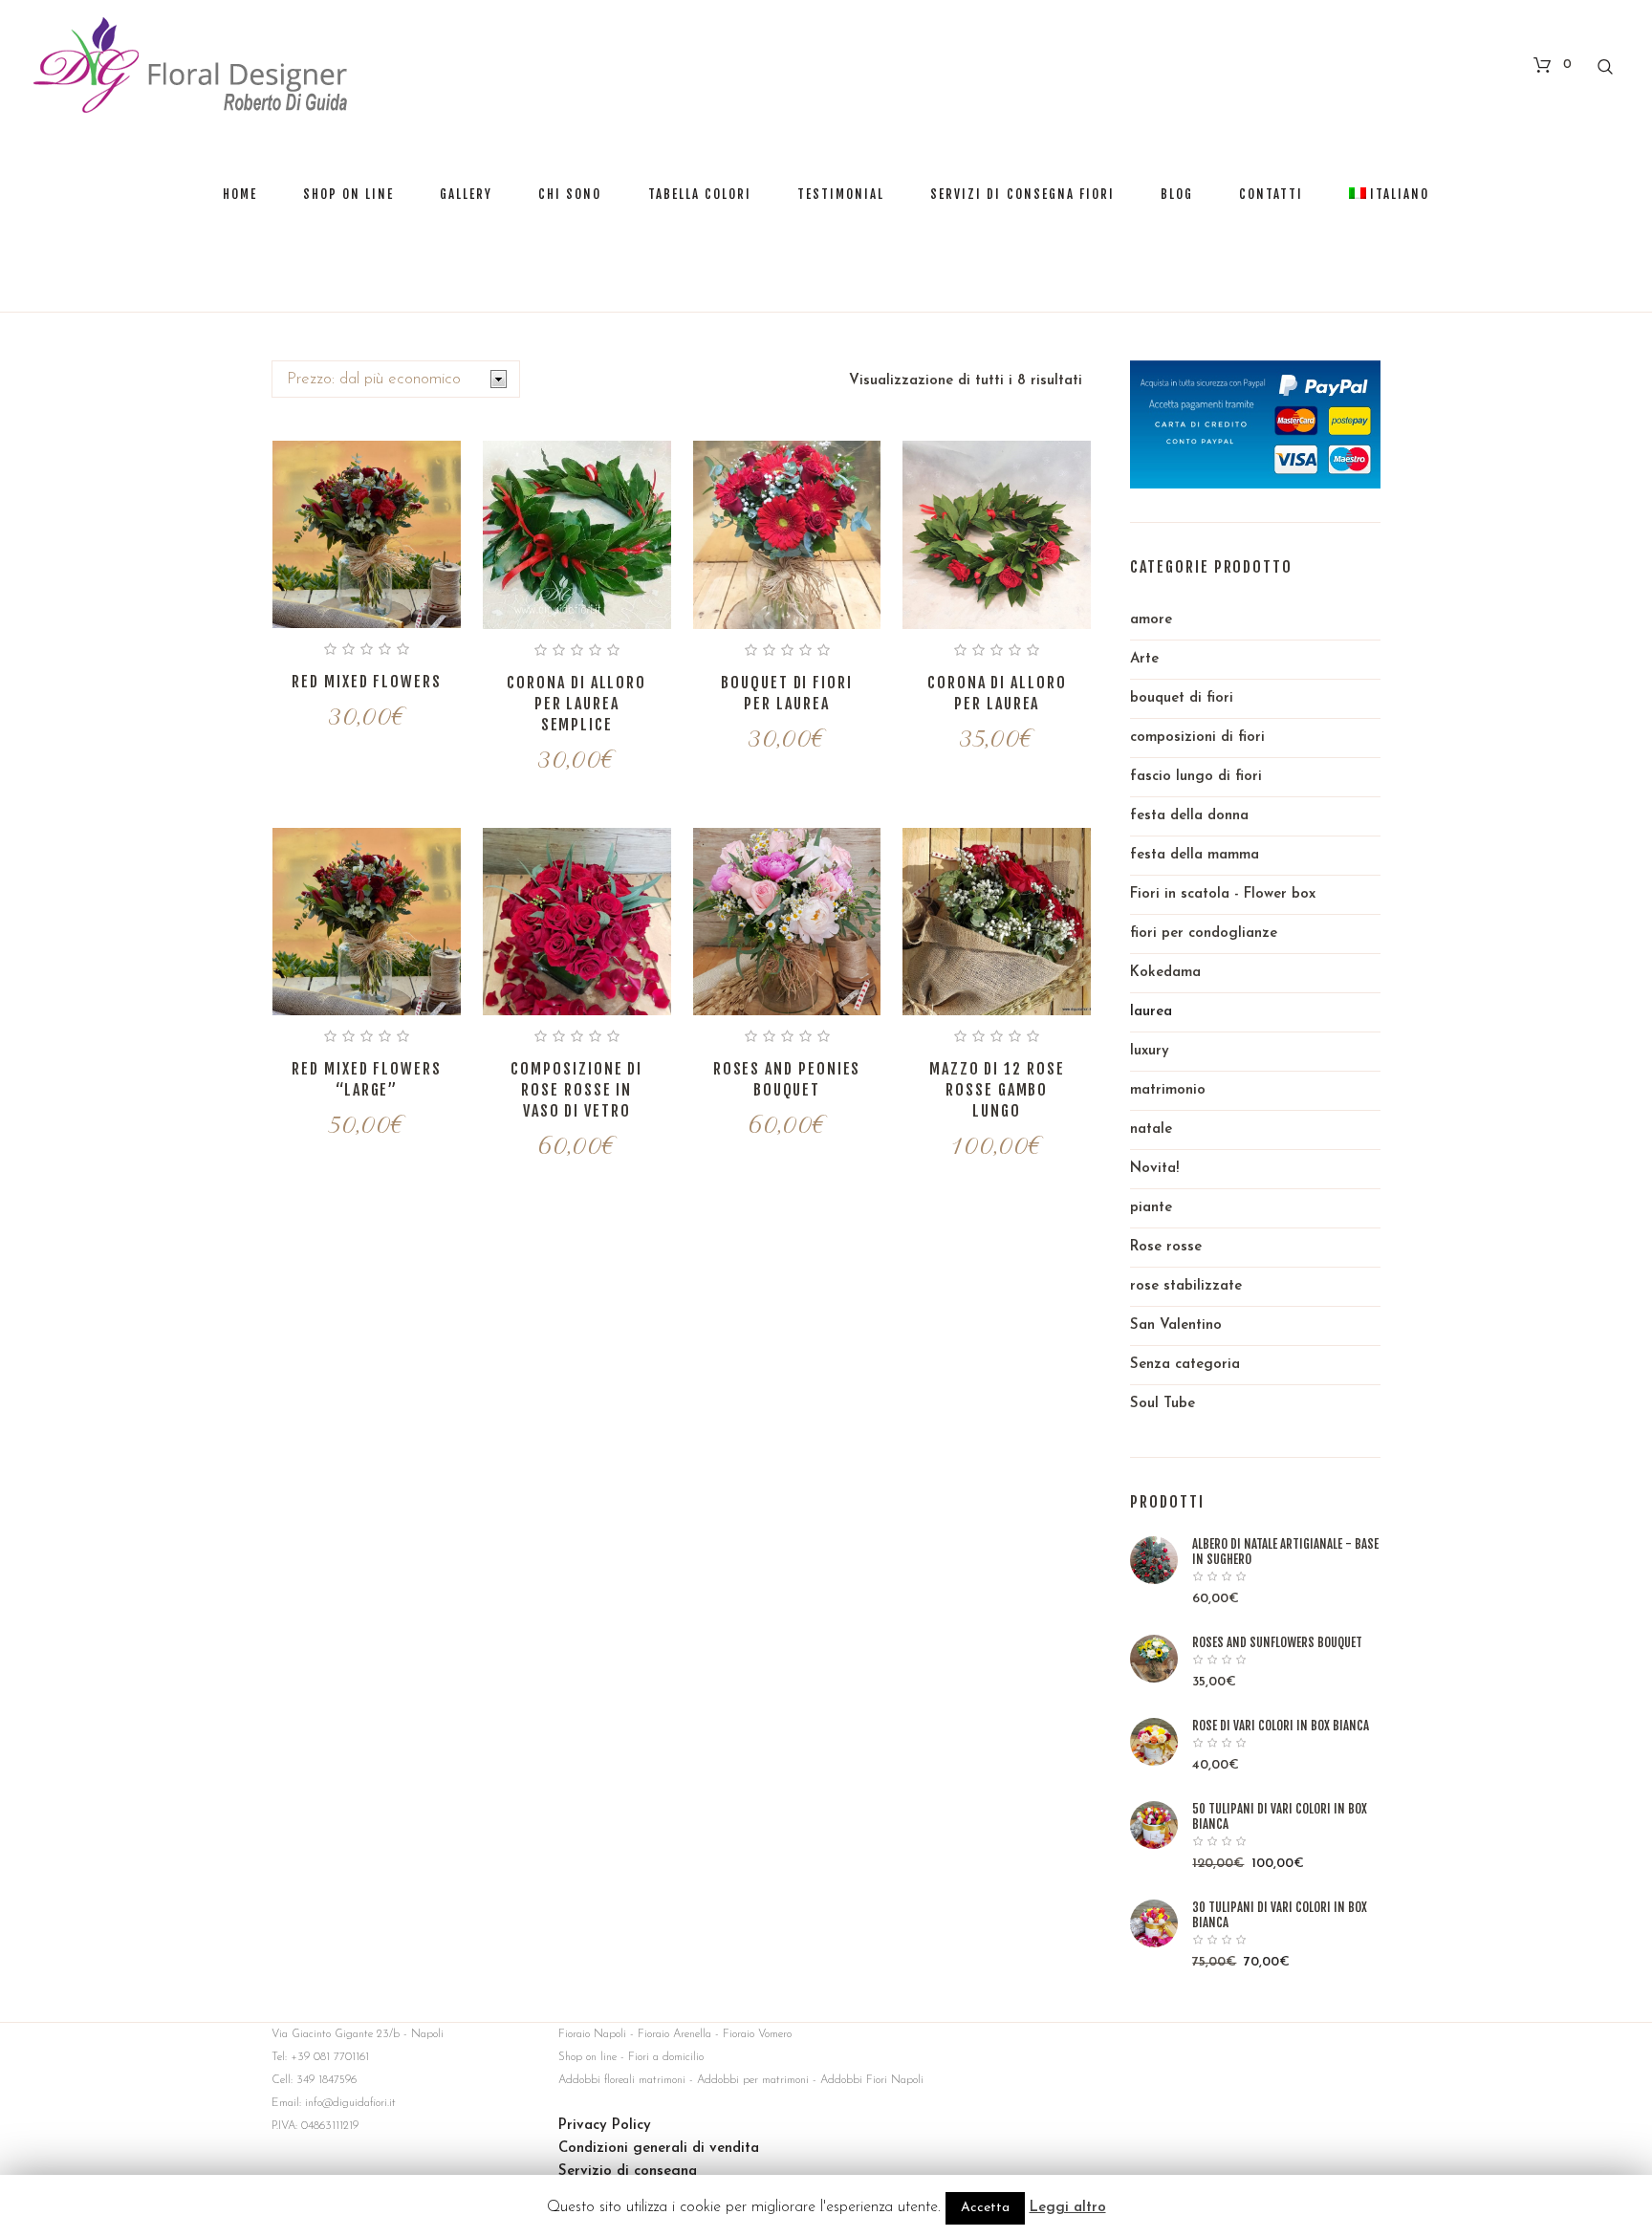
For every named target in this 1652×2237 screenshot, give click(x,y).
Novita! (1154, 1169)
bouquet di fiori (1182, 698)
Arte (1144, 659)
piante (1151, 1208)
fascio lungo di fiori (1196, 777)
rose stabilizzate (1186, 1286)
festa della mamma (1195, 855)
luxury (1150, 1051)
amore (1151, 620)
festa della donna (1189, 816)
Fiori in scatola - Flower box (1223, 894)
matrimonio (1168, 1090)
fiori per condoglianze (1204, 934)
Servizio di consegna (628, 2172)
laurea (1151, 1012)
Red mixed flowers (367, 682)
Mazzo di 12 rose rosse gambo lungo (997, 1090)
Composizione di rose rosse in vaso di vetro (576, 1090)
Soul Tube (1163, 1404)
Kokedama (1165, 973)
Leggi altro (1068, 2208)
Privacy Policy (605, 2126)
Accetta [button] (985, 2208)
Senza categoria (1185, 1365)
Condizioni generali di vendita (659, 2149)
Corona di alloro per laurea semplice (576, 704)
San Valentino (1176, 1325)
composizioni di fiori (1197, 738)
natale (1151, 1129)
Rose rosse (1166, 1247)
